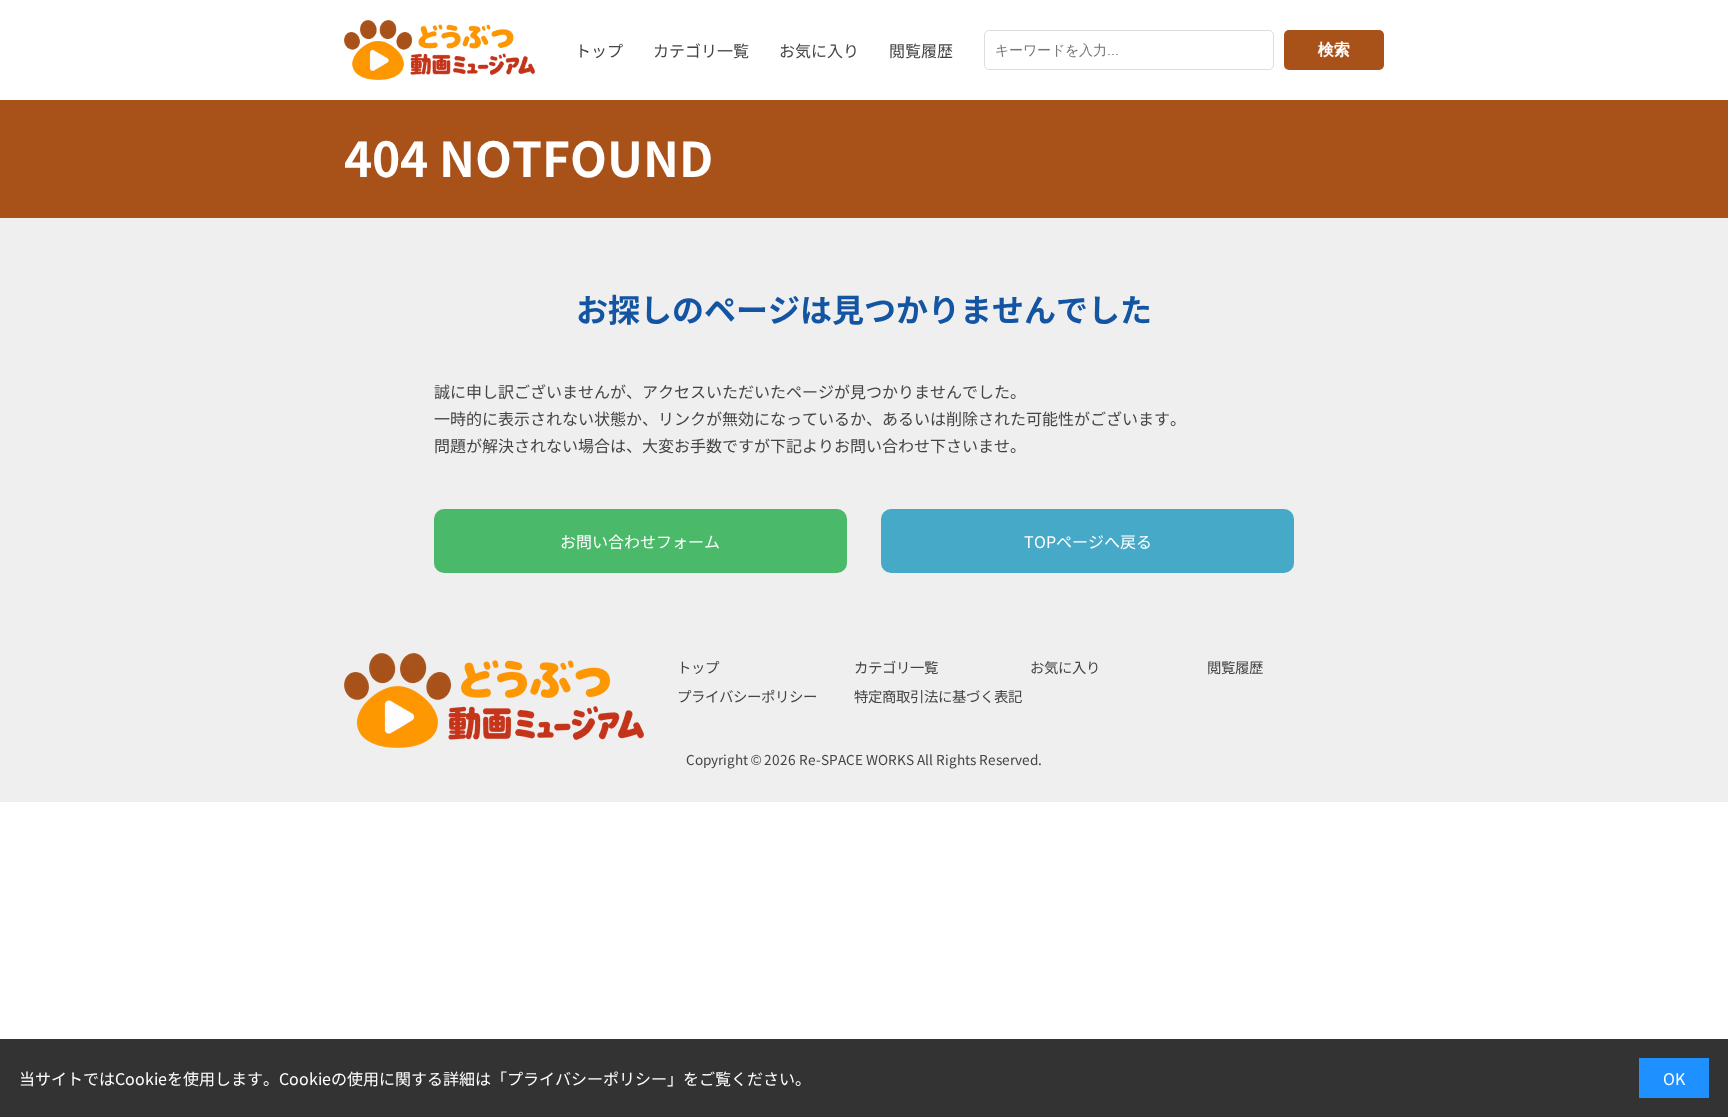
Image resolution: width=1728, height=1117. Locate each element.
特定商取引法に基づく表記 (938, 695)
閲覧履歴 (921, 50)
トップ (599, 50)
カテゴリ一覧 (701, 50)
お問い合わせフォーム (640, 541)
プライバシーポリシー (747, 695)
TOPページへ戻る (1088, 541)
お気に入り (819, 50)
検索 (1334, 49)
